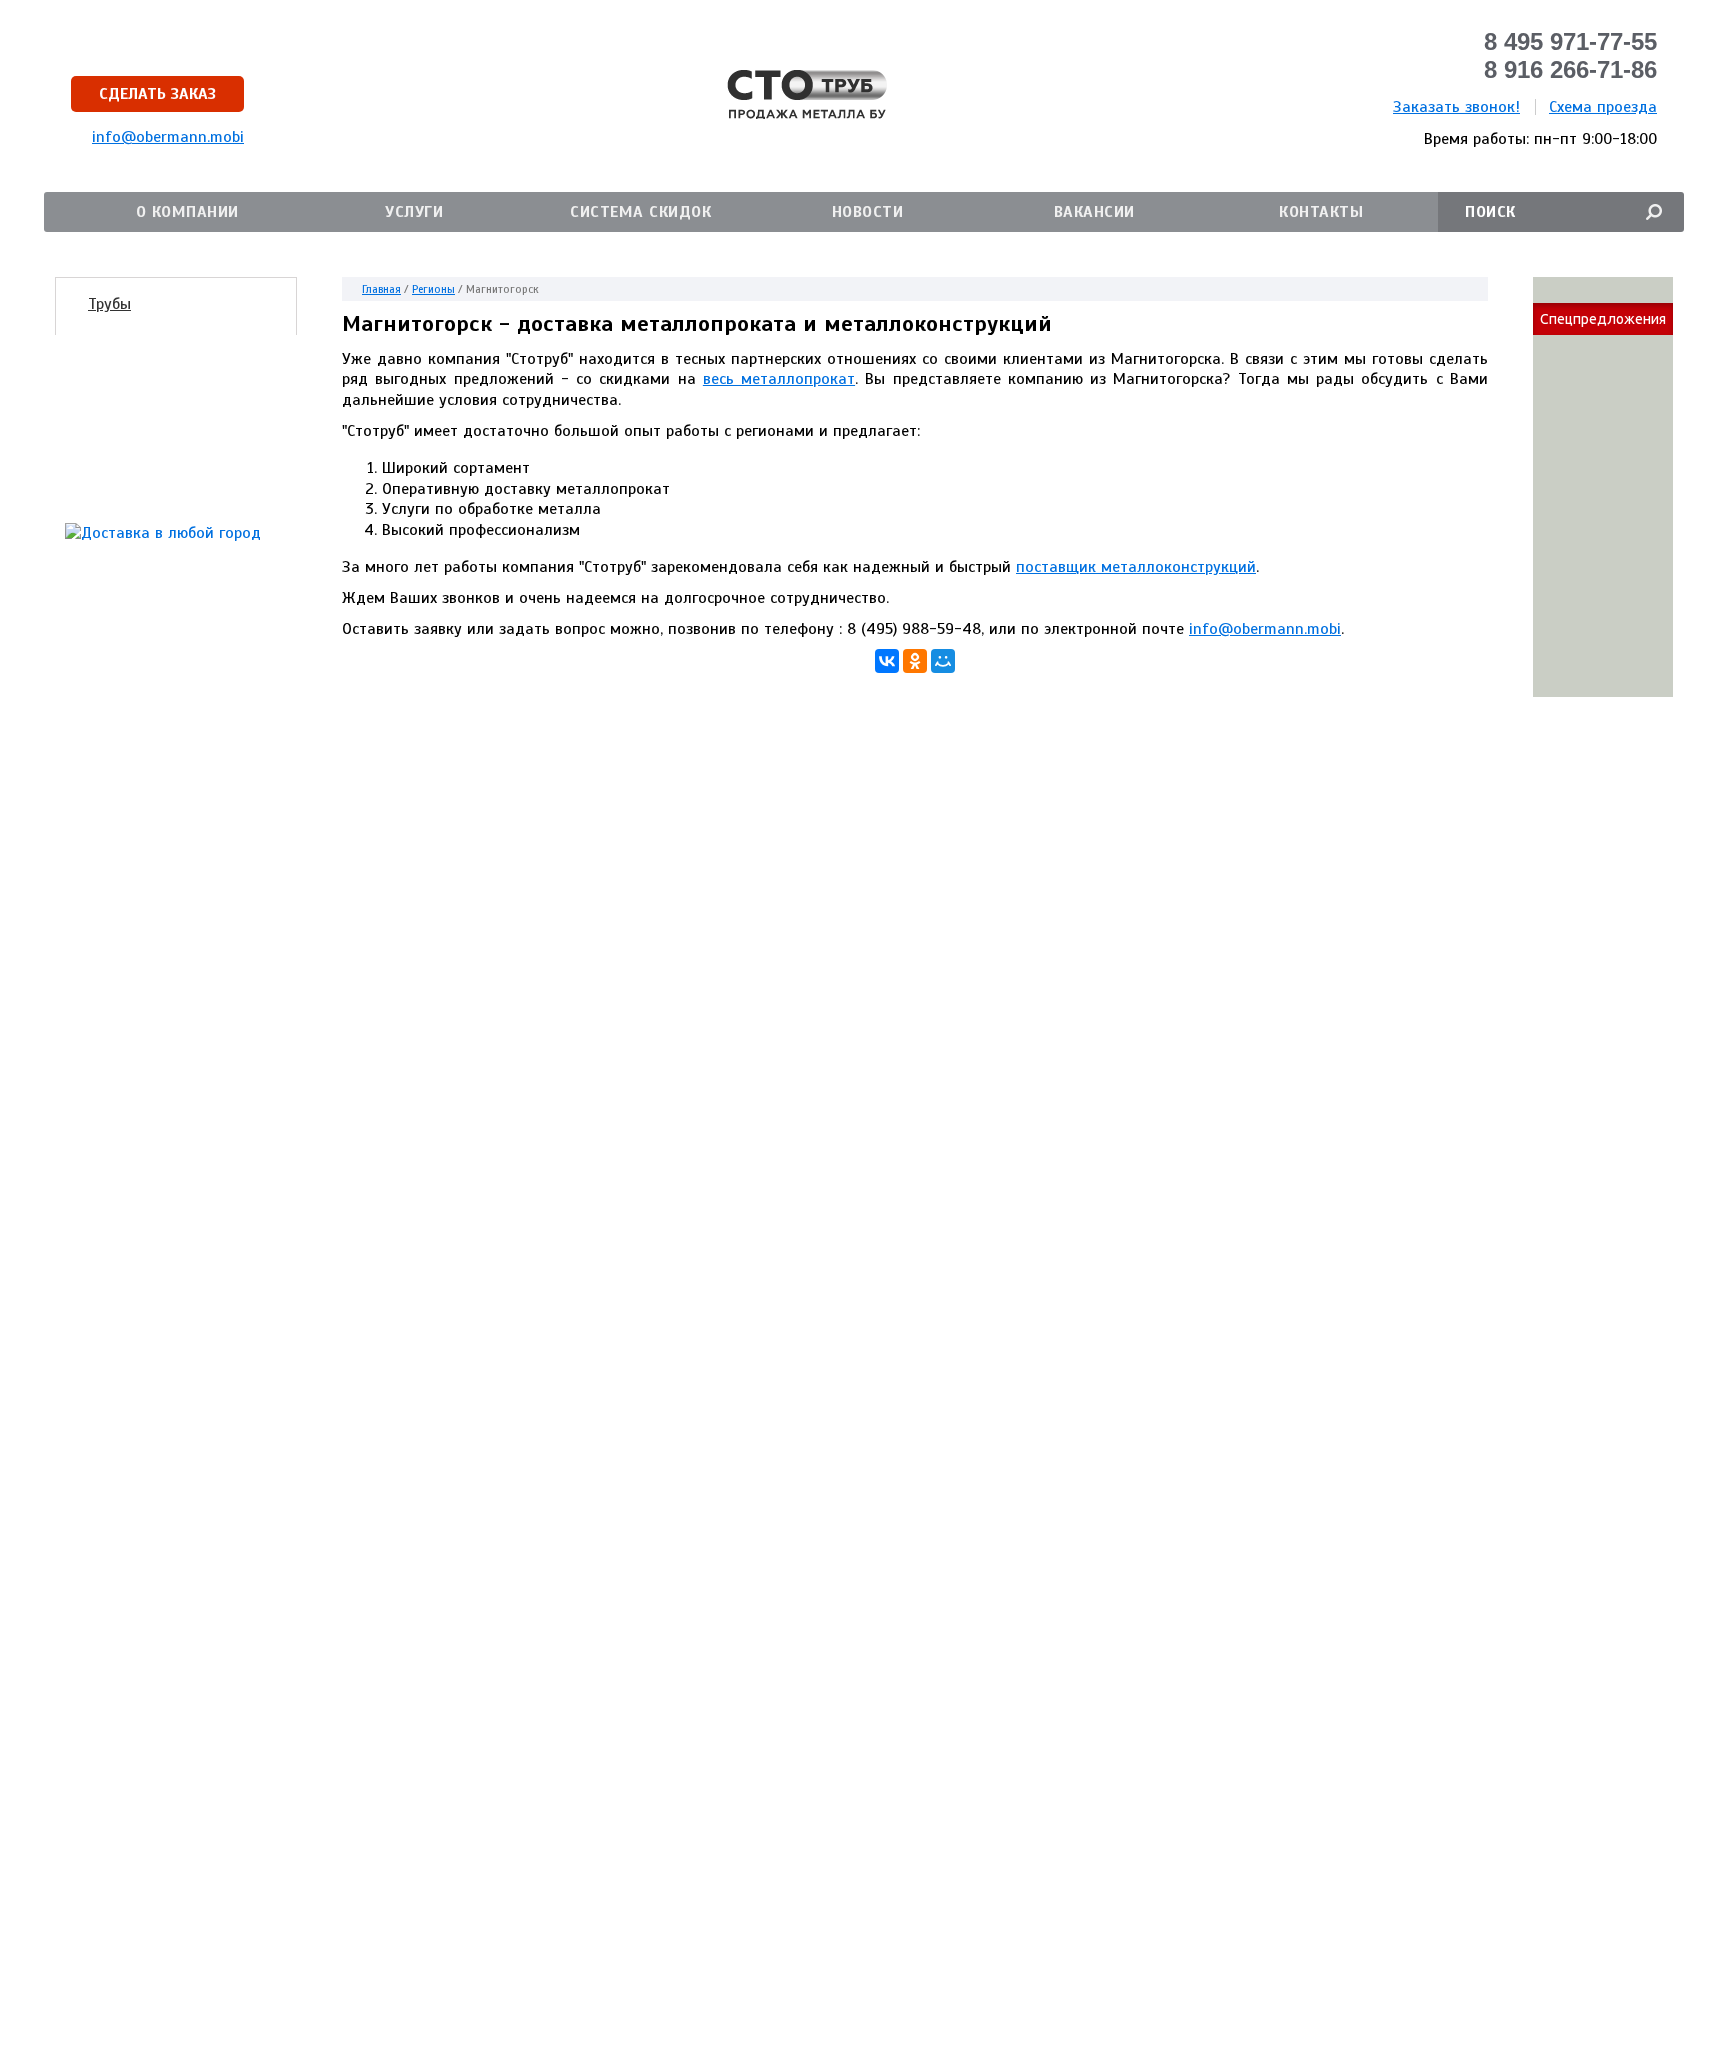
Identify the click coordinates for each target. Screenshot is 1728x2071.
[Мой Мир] (943, 661)
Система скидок (640, 212)
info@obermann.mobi (1265, 629)
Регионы (433, 289)
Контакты (1321, 212)
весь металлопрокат (779, 379)
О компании (187, 212)
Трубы (109, 304)
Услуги (414, 212)
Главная (381, 289)
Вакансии (1094, 212)
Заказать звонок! (1456, 107)
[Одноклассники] (915, 661)
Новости (868, 212)
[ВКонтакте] (887, 661)
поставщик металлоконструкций (1136, 567)
